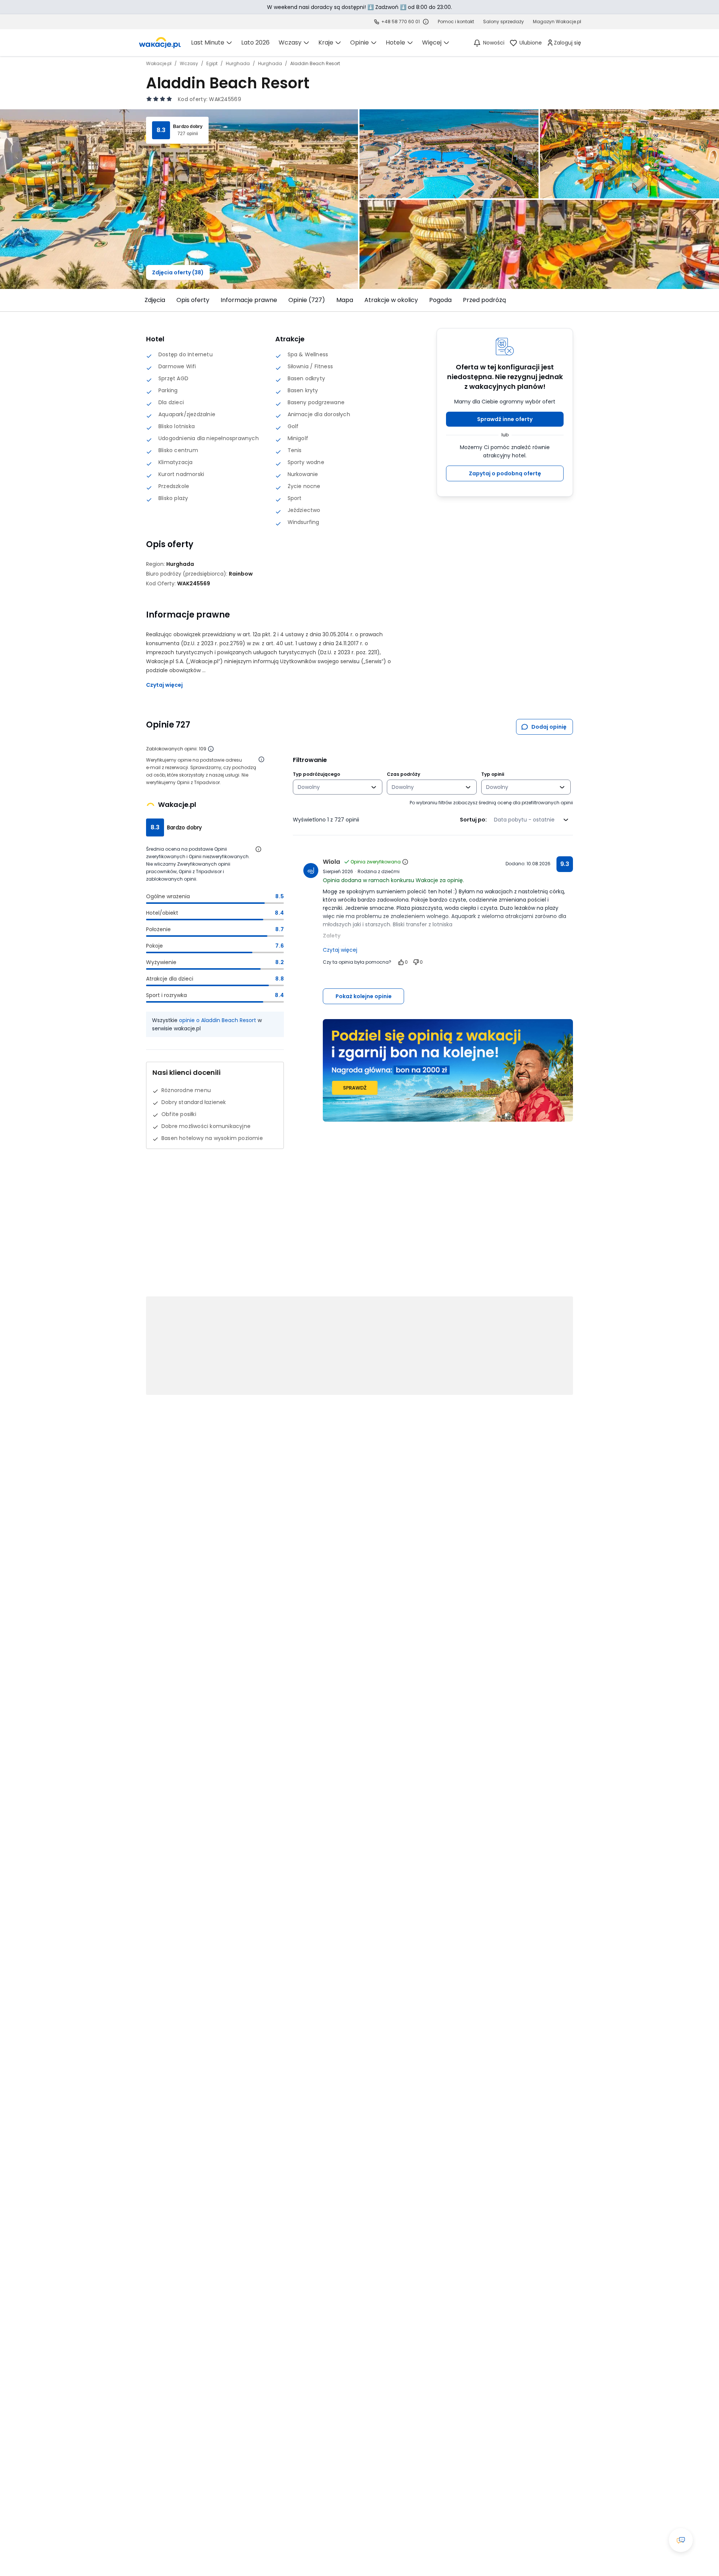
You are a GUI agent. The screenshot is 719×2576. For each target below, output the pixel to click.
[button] (505, 419)
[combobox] (332, 787)
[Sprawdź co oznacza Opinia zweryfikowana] (405, 862)
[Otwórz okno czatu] (681, 2540)
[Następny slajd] (577, 300)
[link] (160, 43)
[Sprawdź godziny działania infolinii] (426, 22)
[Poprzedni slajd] (142, 300)
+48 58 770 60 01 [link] (401, 22)
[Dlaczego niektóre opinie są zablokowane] (211, 749)
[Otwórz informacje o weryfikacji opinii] (261, 759)
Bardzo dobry (188, 126)
